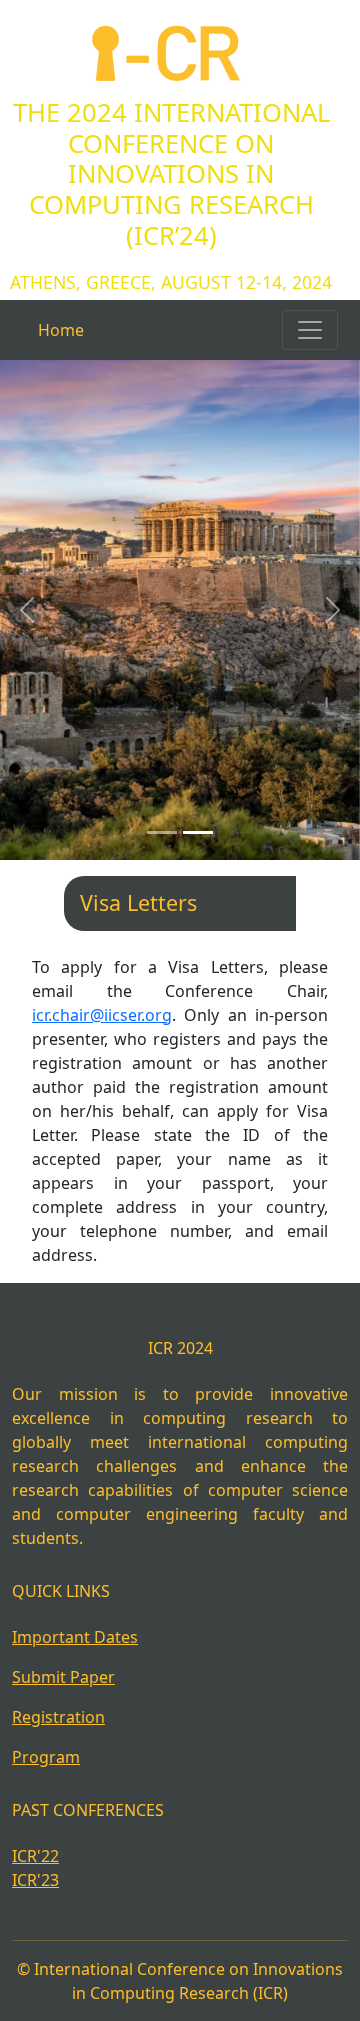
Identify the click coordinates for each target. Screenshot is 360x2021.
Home (61, 330)
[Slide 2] (198, 832)
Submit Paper (63, 1677)
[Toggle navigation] (310, 330)
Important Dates (75, 1637)
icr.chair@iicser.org (102, 1015)
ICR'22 (35, 1856)
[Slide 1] (162, 832)
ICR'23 (35, 1880)
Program (46, 1757)
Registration (58, 1717)
